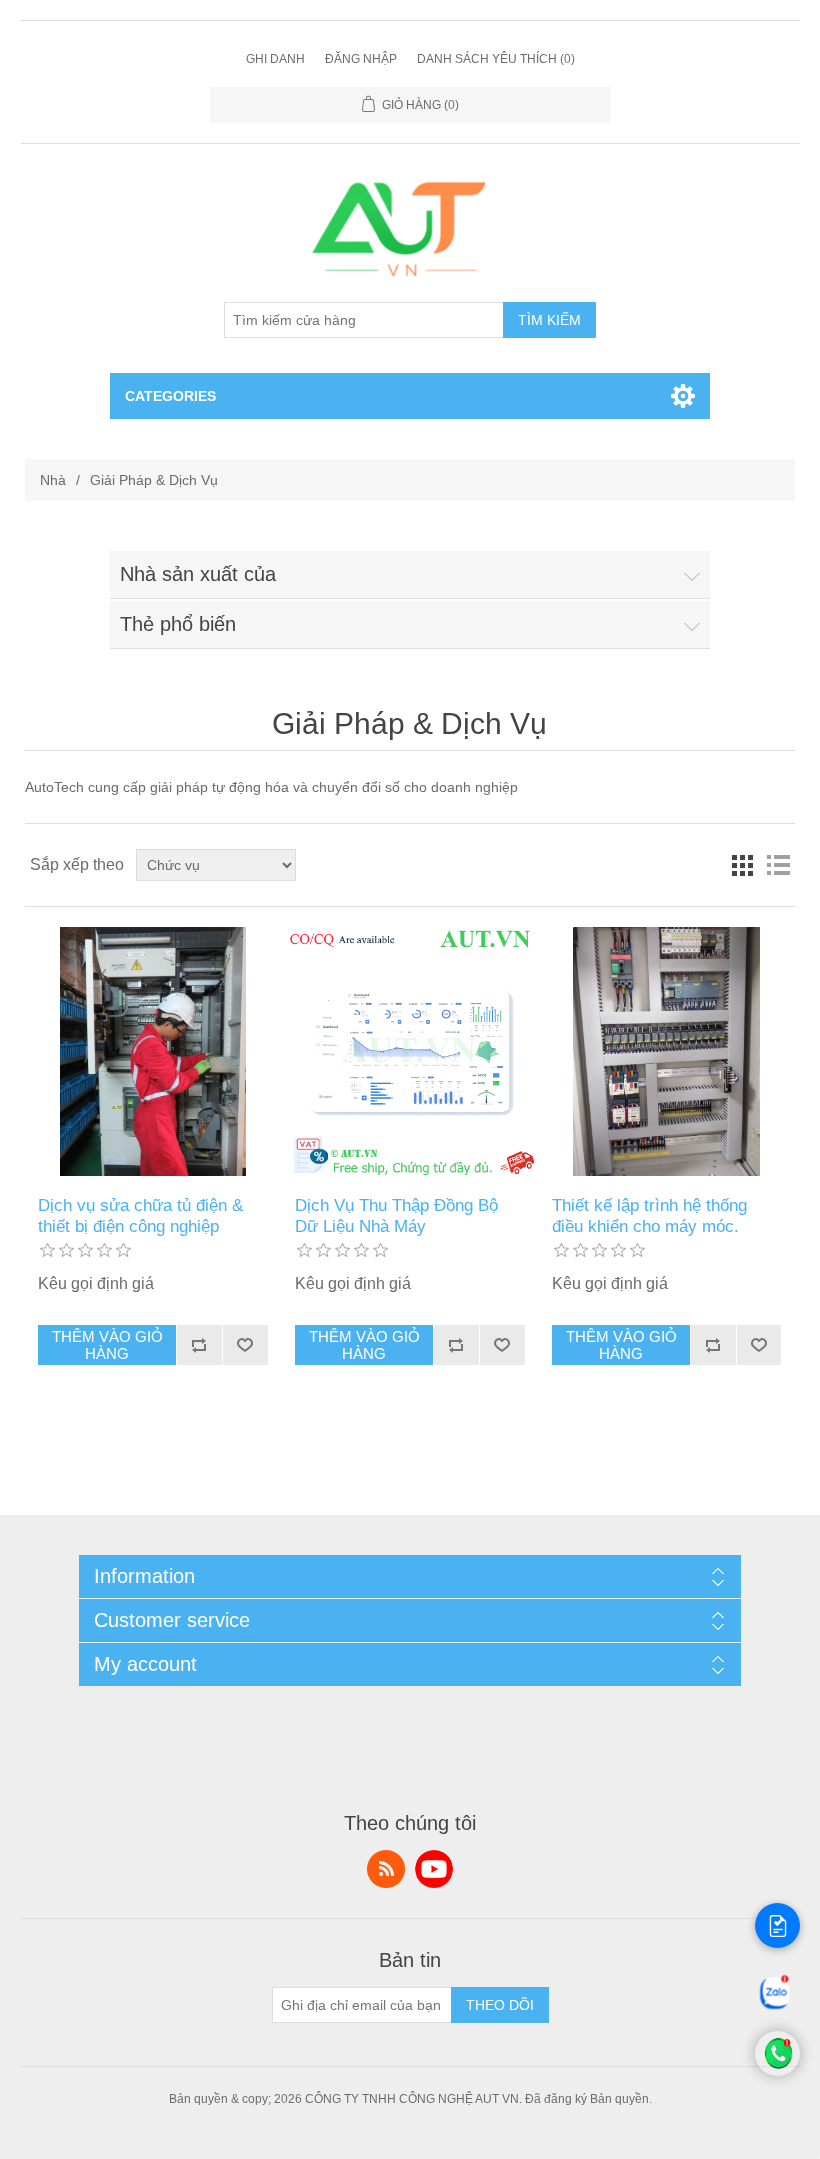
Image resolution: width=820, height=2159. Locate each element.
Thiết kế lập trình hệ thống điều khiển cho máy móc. (649, 1215)
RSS (386, 1869)
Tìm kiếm (549, 320)
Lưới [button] (742, 865)
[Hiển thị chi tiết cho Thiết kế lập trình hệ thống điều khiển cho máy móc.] (666, 1051)
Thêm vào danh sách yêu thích (245, 1345)
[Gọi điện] (777, 2071)
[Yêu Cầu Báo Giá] (777, 1925)
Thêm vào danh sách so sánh (199, 1345)
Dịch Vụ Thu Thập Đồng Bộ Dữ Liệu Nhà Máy (396, 1215)
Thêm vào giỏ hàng (107, 1345)
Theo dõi (500, 2005)
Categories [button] (170, 396)
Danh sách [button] (778, 865)
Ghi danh (275, 59)
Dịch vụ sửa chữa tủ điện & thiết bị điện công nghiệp (140, 1215)
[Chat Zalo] (775, 2008)
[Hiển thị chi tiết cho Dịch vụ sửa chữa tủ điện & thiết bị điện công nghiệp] (152, 1051)
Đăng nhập (361, 59)
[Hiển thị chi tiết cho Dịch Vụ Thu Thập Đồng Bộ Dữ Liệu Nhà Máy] (409, 1051)
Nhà (53, 480)
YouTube (434, 1869)
